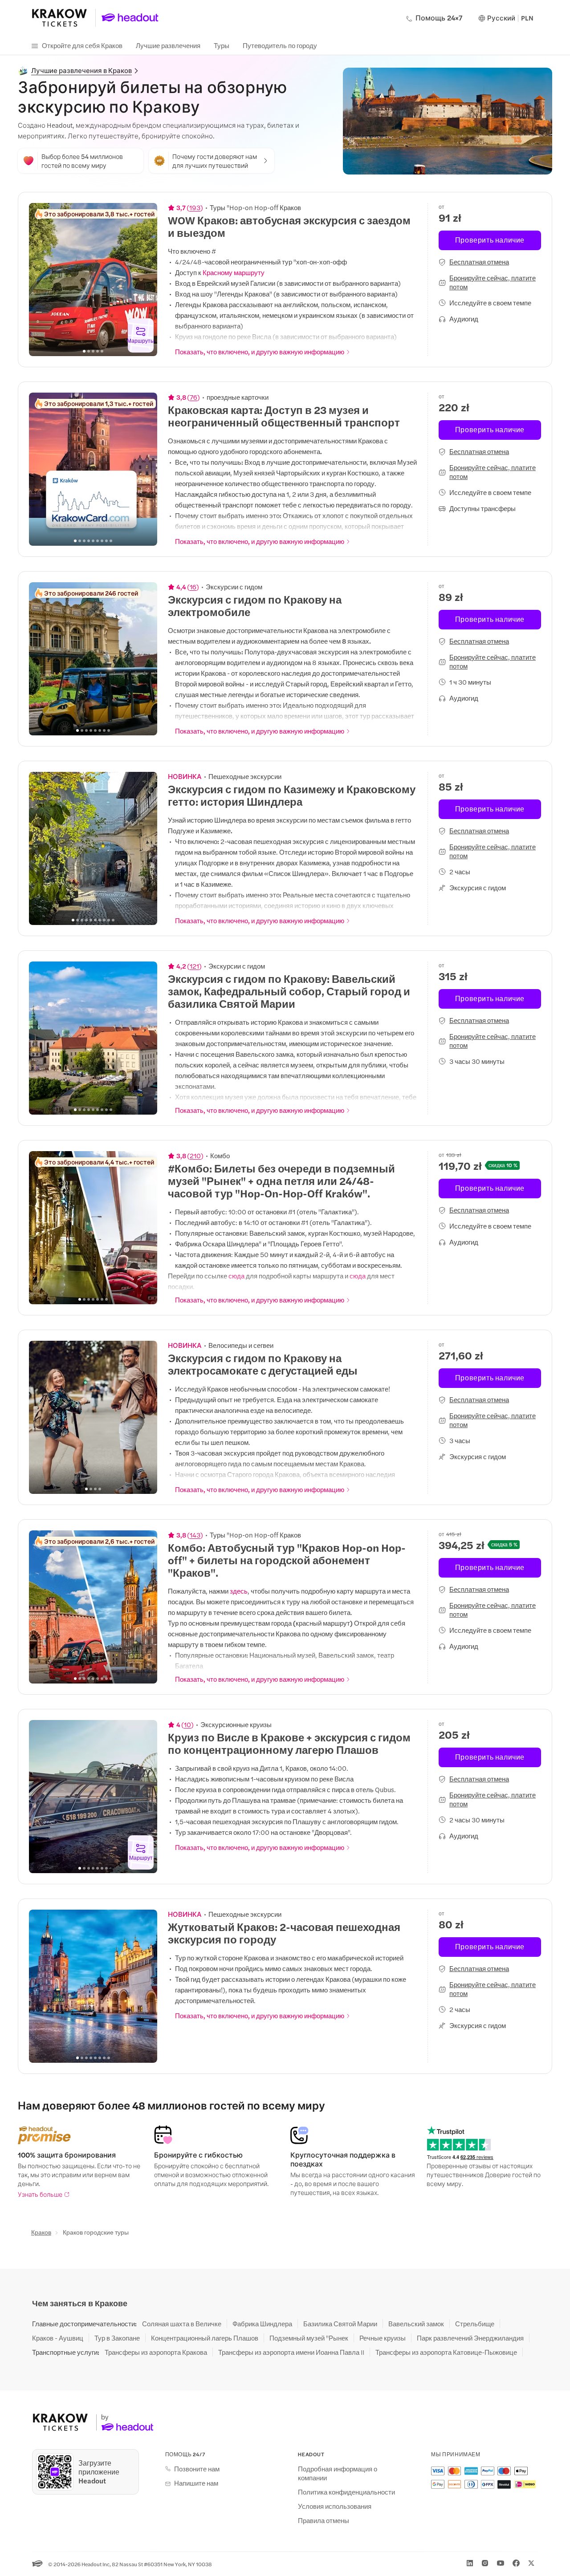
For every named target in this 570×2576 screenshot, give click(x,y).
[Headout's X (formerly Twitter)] (531, 2563)
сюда (236, 1276)
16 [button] (193, 587)
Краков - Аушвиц (58, 2338)
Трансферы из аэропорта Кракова (156, 2352)
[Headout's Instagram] (485, 2563)
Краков (41, 2232)
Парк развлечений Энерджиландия (470, 2338)
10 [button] (187, 1724)
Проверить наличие (490, 240)
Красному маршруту (234, 272)
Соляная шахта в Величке (182, 2324)
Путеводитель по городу (280, 45)
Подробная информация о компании (338, 2473)
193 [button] (195, 207)
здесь (239, 1591)
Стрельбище (475, 2324)
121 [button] (194, 966)
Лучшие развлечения (168, 45)
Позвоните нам (197, 2469)
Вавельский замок (416, 2324)
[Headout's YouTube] (501, 2563)
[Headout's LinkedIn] (470, 2563)
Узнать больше (40, 2194)
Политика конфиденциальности (346, 2492)
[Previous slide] (41, 280)
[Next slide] (146, 280)
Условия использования (335, 2506)
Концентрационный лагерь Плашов (205, 2338)
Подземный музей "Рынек (309, 2338)
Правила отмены (324, 2520)
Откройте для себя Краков (82, 45)
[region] (93, 280)
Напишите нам (196, 2483)
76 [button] (193, 397)
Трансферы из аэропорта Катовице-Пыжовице (446, 2352)
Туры (222, 45)
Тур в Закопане (117, 2338)
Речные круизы (383, 2338)
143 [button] (195, 1535)
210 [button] (195, 1156)
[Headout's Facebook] (516, 2563)
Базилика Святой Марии (340, 2324)
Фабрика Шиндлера (262, 2324)
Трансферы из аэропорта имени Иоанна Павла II (291, 2352)
